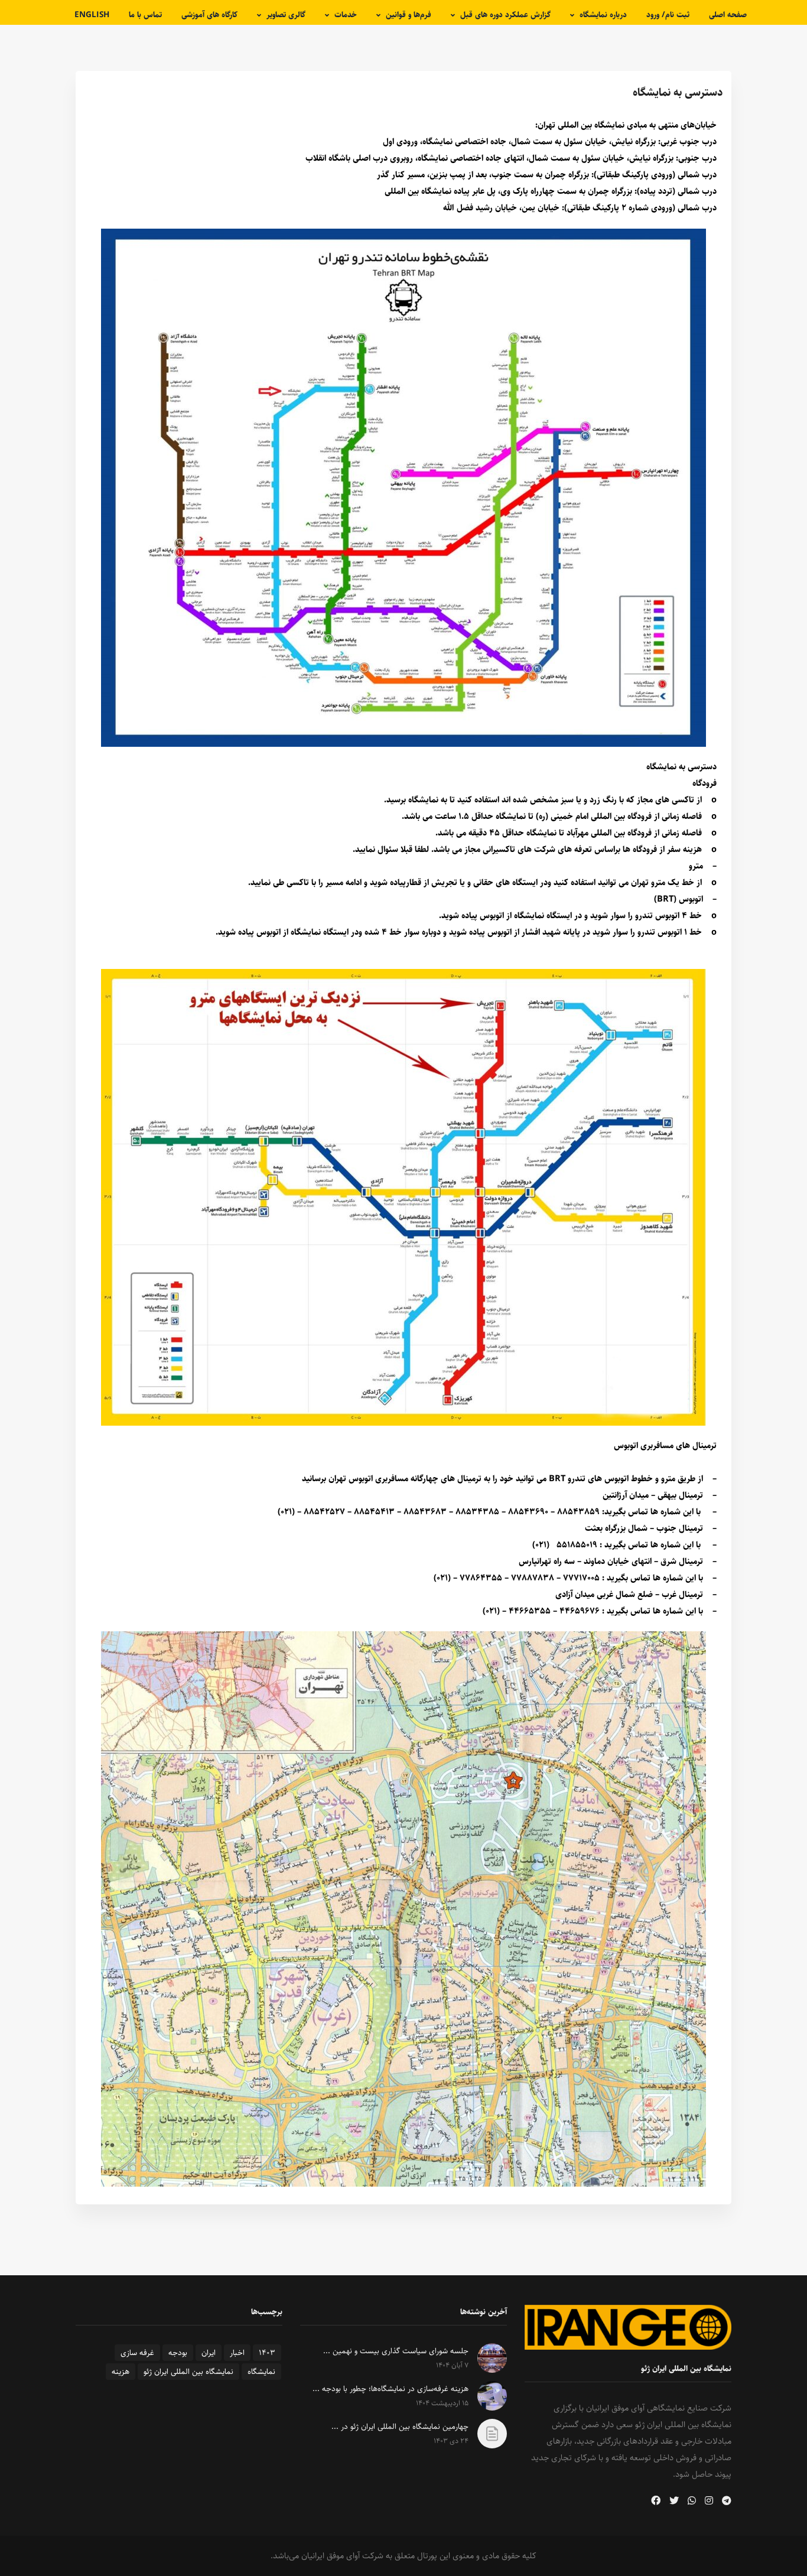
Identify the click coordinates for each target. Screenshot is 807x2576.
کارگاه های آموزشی (209, 15)
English (92, 15)
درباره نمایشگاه (603, 15)
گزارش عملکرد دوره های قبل (505, 15)
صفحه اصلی (728, 15)
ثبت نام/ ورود (668, 15)
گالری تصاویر (286, 15)
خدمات (346, 15)
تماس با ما (145, 15)
